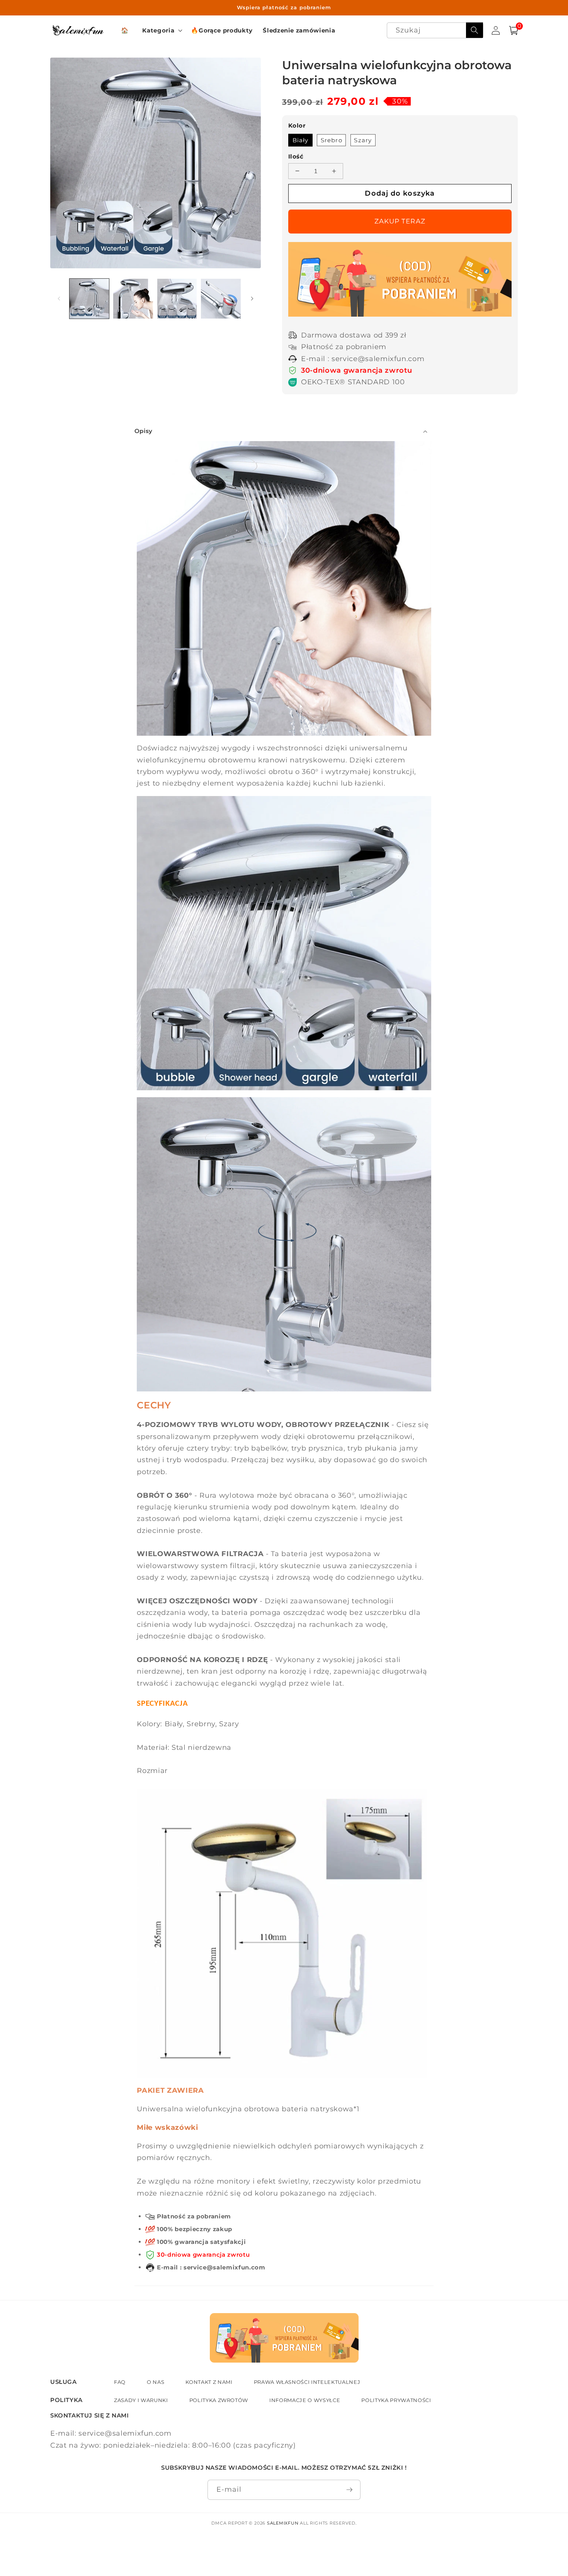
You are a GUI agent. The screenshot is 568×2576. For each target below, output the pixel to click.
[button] (162, 31)
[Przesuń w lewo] (59, 298)
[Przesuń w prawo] (252, 298)
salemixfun (283, 2523)
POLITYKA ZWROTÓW (219, 2400)
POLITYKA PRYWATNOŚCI (396, 2400)
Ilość (296, 156)
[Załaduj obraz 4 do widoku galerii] (221, 299)
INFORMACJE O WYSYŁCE (305, 2400)
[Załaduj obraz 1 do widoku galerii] (89, 299)
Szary (363, 140)
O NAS (156, 2382)
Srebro (332, 140)
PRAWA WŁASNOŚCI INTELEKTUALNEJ (307, 2382)
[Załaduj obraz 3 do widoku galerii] (177, 299)
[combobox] (435, 30)
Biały (301, 140)
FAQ (120, 2382)
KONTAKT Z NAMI (209, 2382)
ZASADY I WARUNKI (141, 2400)
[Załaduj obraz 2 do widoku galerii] (133, 299)
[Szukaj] (474, 30)
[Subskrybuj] (349, 2490)
